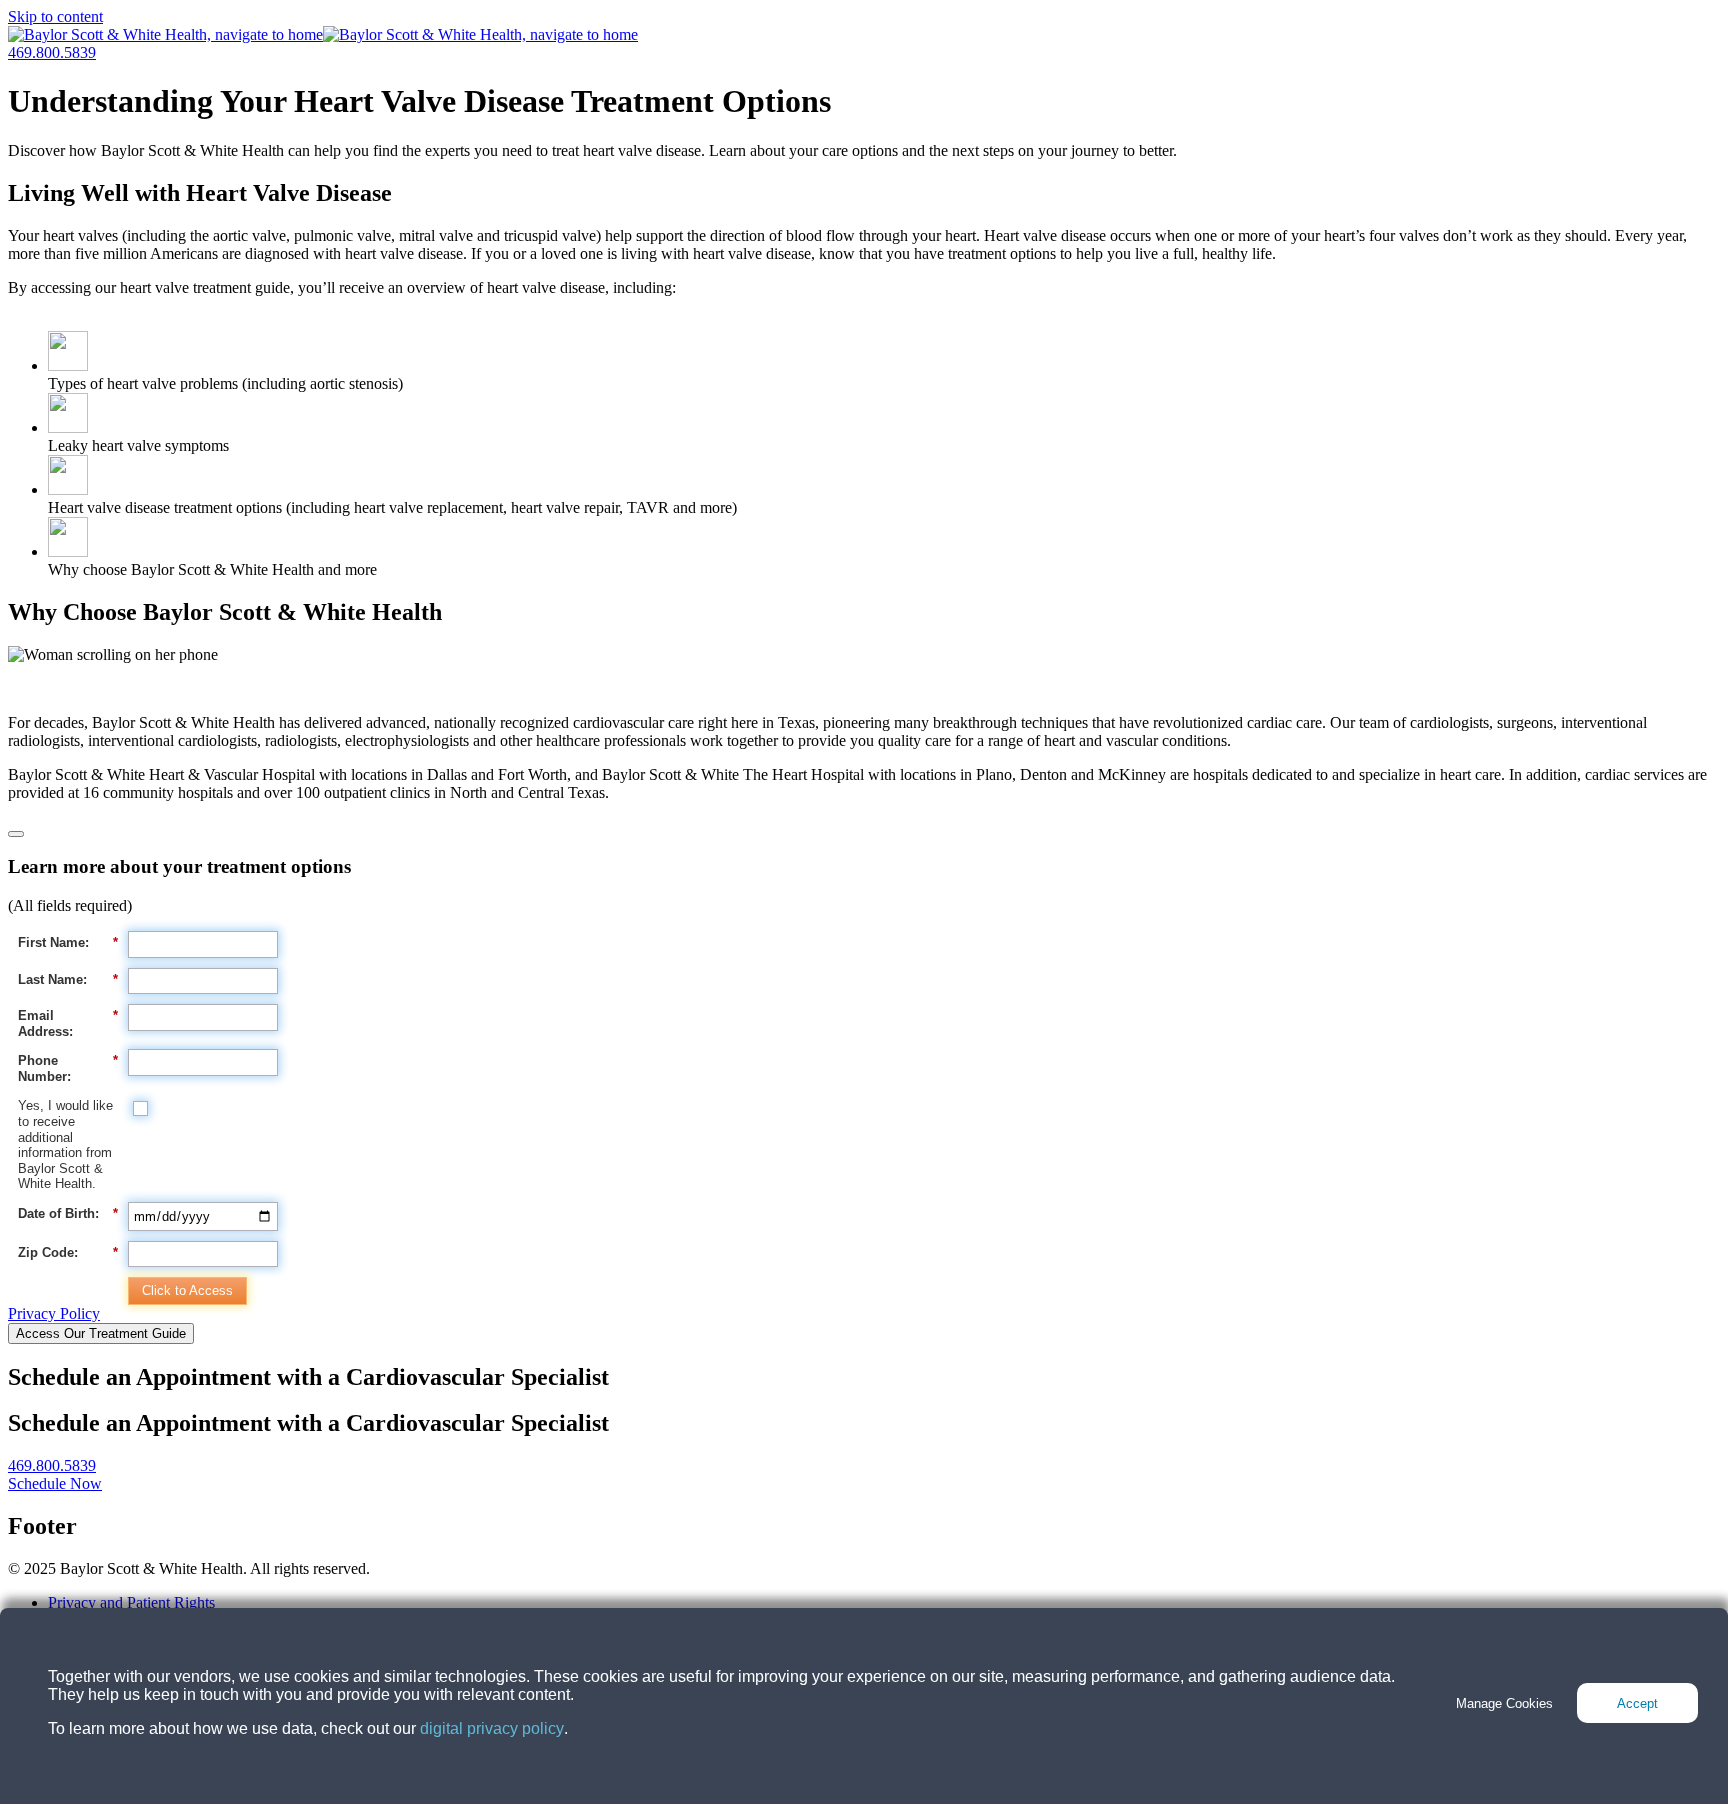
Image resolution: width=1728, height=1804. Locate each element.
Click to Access (187, 1290)
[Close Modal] (16, 834)
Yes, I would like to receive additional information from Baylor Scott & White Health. (65, 1144)
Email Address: (68, 1023)
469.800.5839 (52, 52)
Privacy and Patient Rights (131, 1602)
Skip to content (55, 16)
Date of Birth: (68, 1213)
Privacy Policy (54, 1313)
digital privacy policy (492, 1728)
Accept (1637, 1703)
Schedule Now (55, 1483)
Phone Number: (68, 1068)
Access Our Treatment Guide (101, 1333)
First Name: (68, 942)
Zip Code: (68, 1252)
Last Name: (68, 979)
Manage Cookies (1504, 1703)
